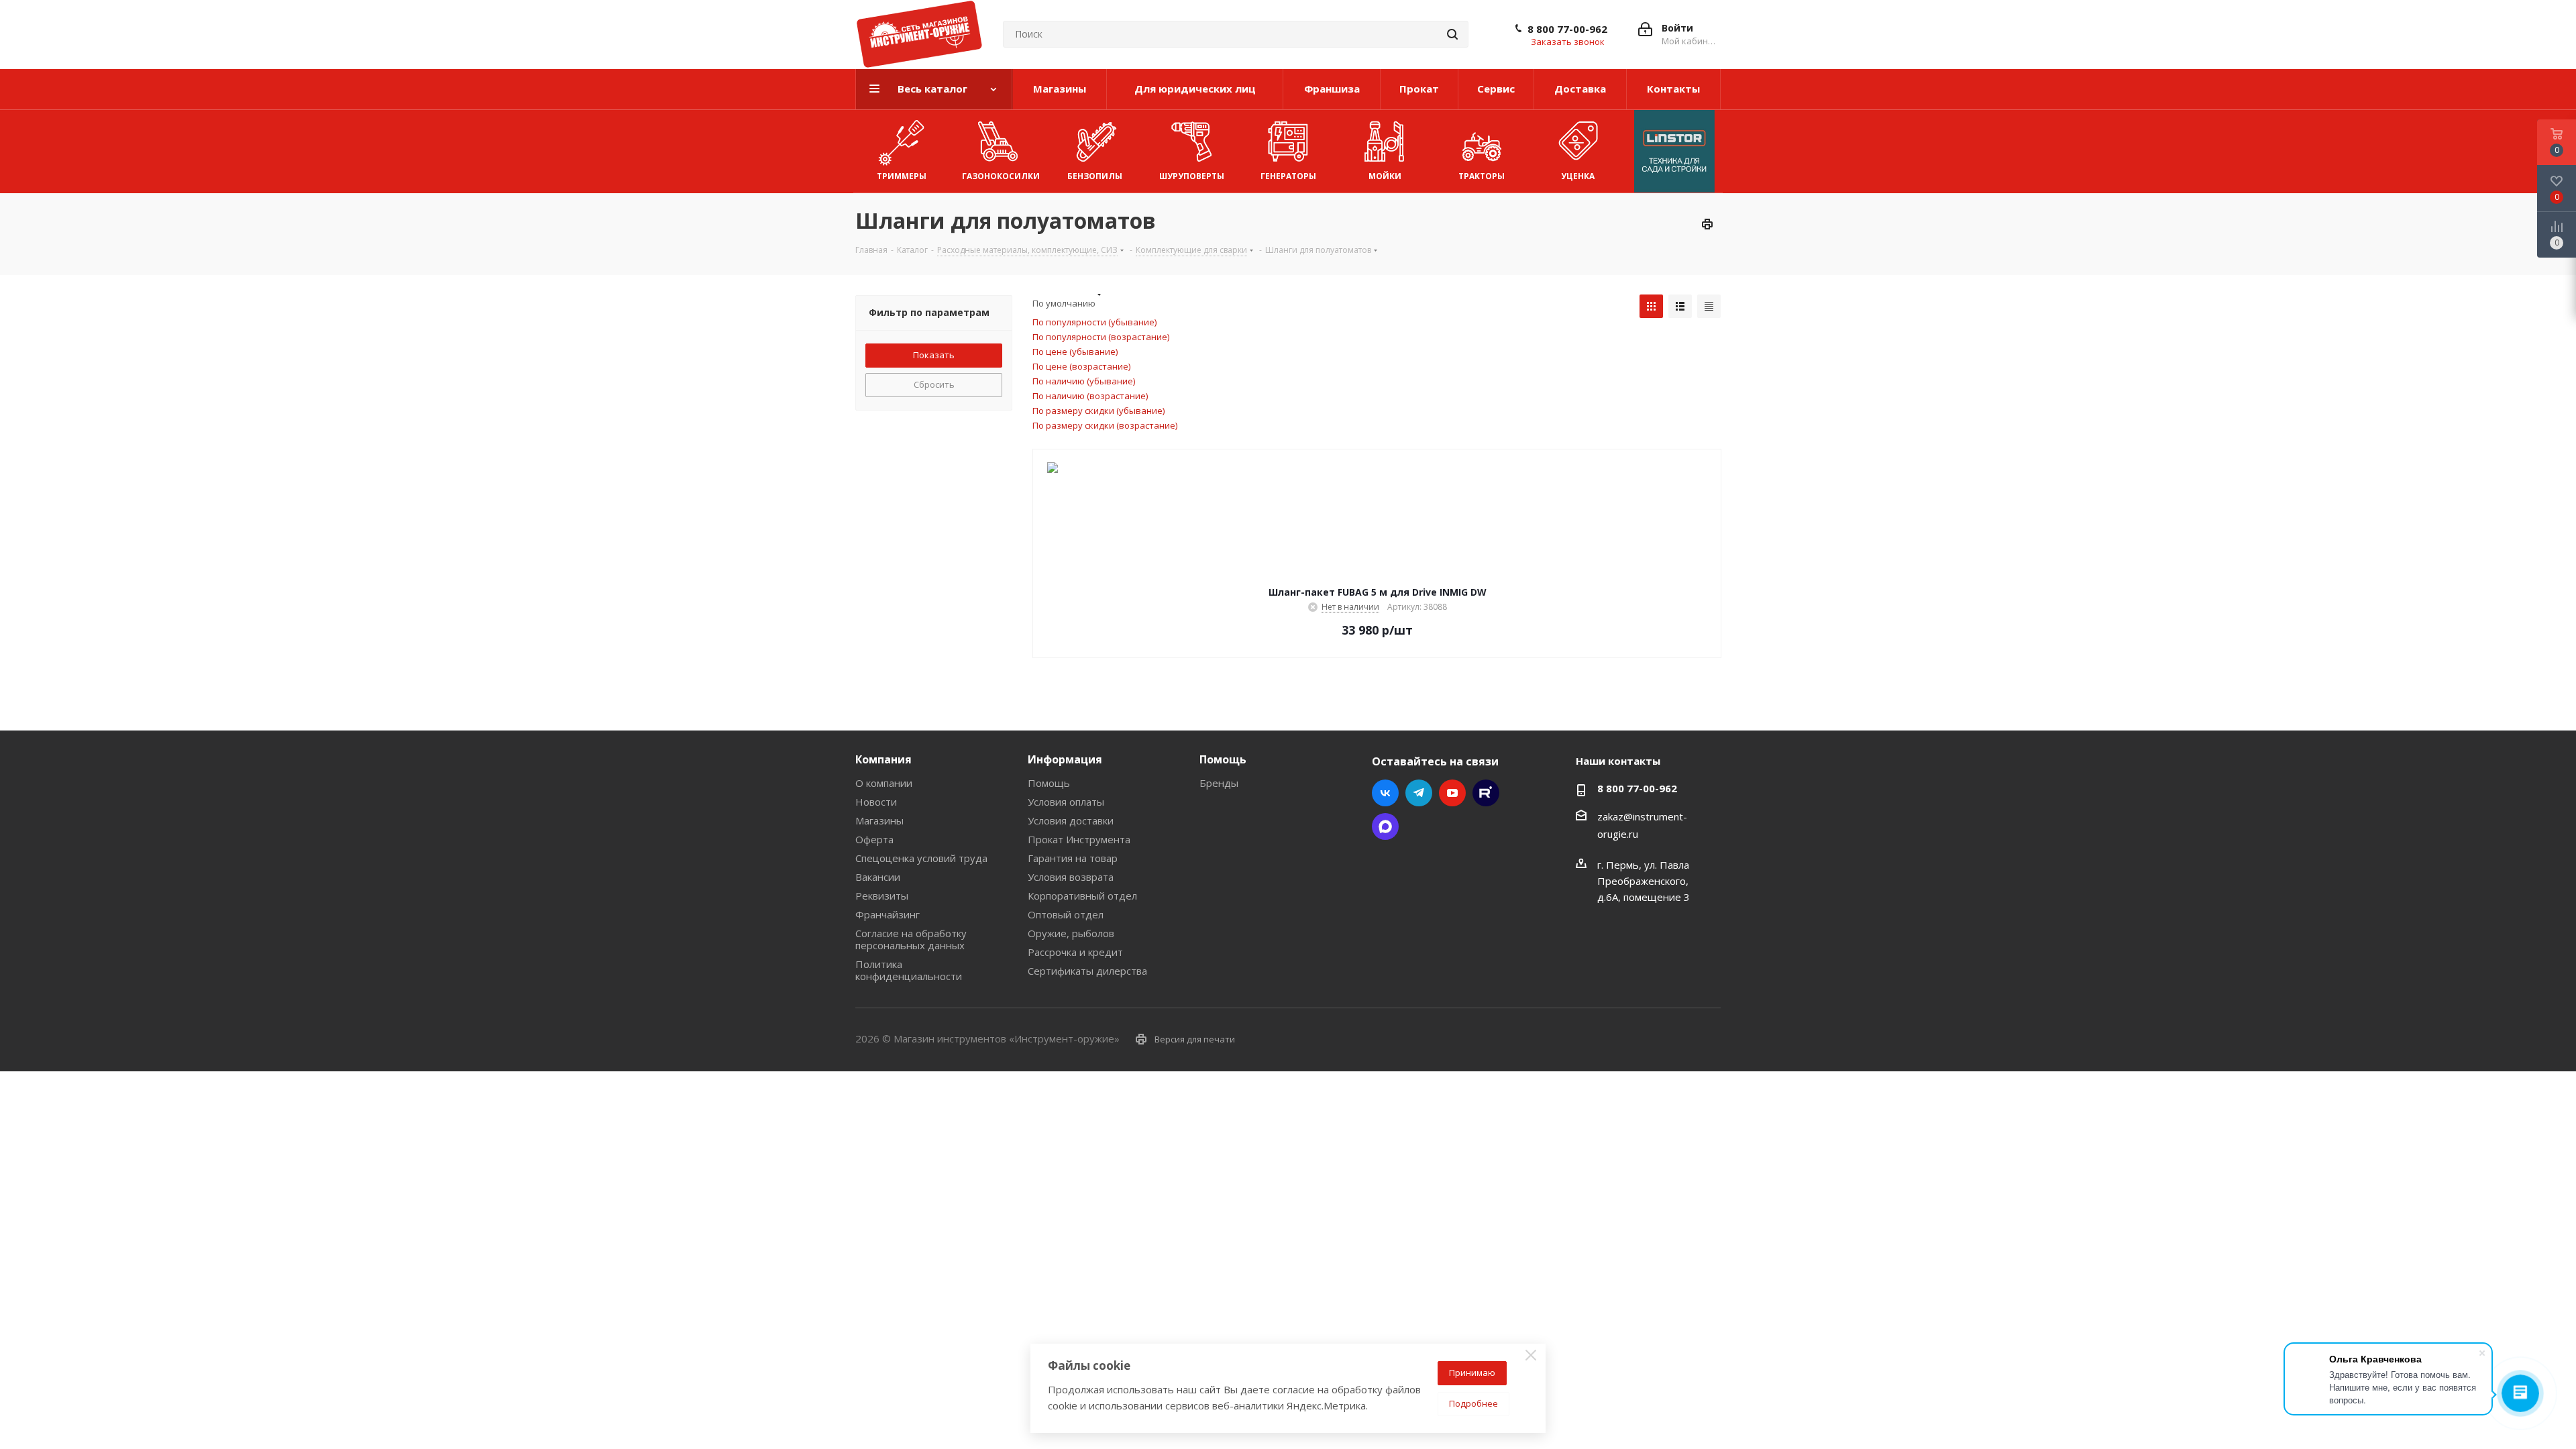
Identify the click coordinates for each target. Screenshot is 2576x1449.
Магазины (879, 820)
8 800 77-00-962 (1567, 29)
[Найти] (1452, 34)
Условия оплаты (1066, 802)
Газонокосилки (1001, 176)
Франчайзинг (888, 914)
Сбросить (934, 384)
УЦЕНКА (1578, 176)
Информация (1065, 759)
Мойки (1385, 176)
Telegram (1419, 793)
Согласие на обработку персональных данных (911, 939)
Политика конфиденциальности (909, 970)
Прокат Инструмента (1079, 839)
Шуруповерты (1192, 176)
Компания (883, 759)
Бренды (1219, 783)
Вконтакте (1385, 793)
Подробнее (1473, 1403)
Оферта (874, 839)
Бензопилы (1095, 176)
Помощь (1049, 783)
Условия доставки (1071, 820)
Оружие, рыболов (1071, 933)
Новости (876, 802)
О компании (884, 783)
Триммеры (902, 176)
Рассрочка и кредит (1075, 952)
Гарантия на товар (1073, 858)
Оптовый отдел (1066, 914)
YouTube (1452, 793)
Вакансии (878, 877)
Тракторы (1482, 176)
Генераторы (1288, 176)
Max (1385, 826)
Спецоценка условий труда (921, 858)
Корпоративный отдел (1082, 896)
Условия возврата (1071, 877)
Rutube (1486, 793)
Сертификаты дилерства (1087, 971)
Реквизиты (882, 896)
